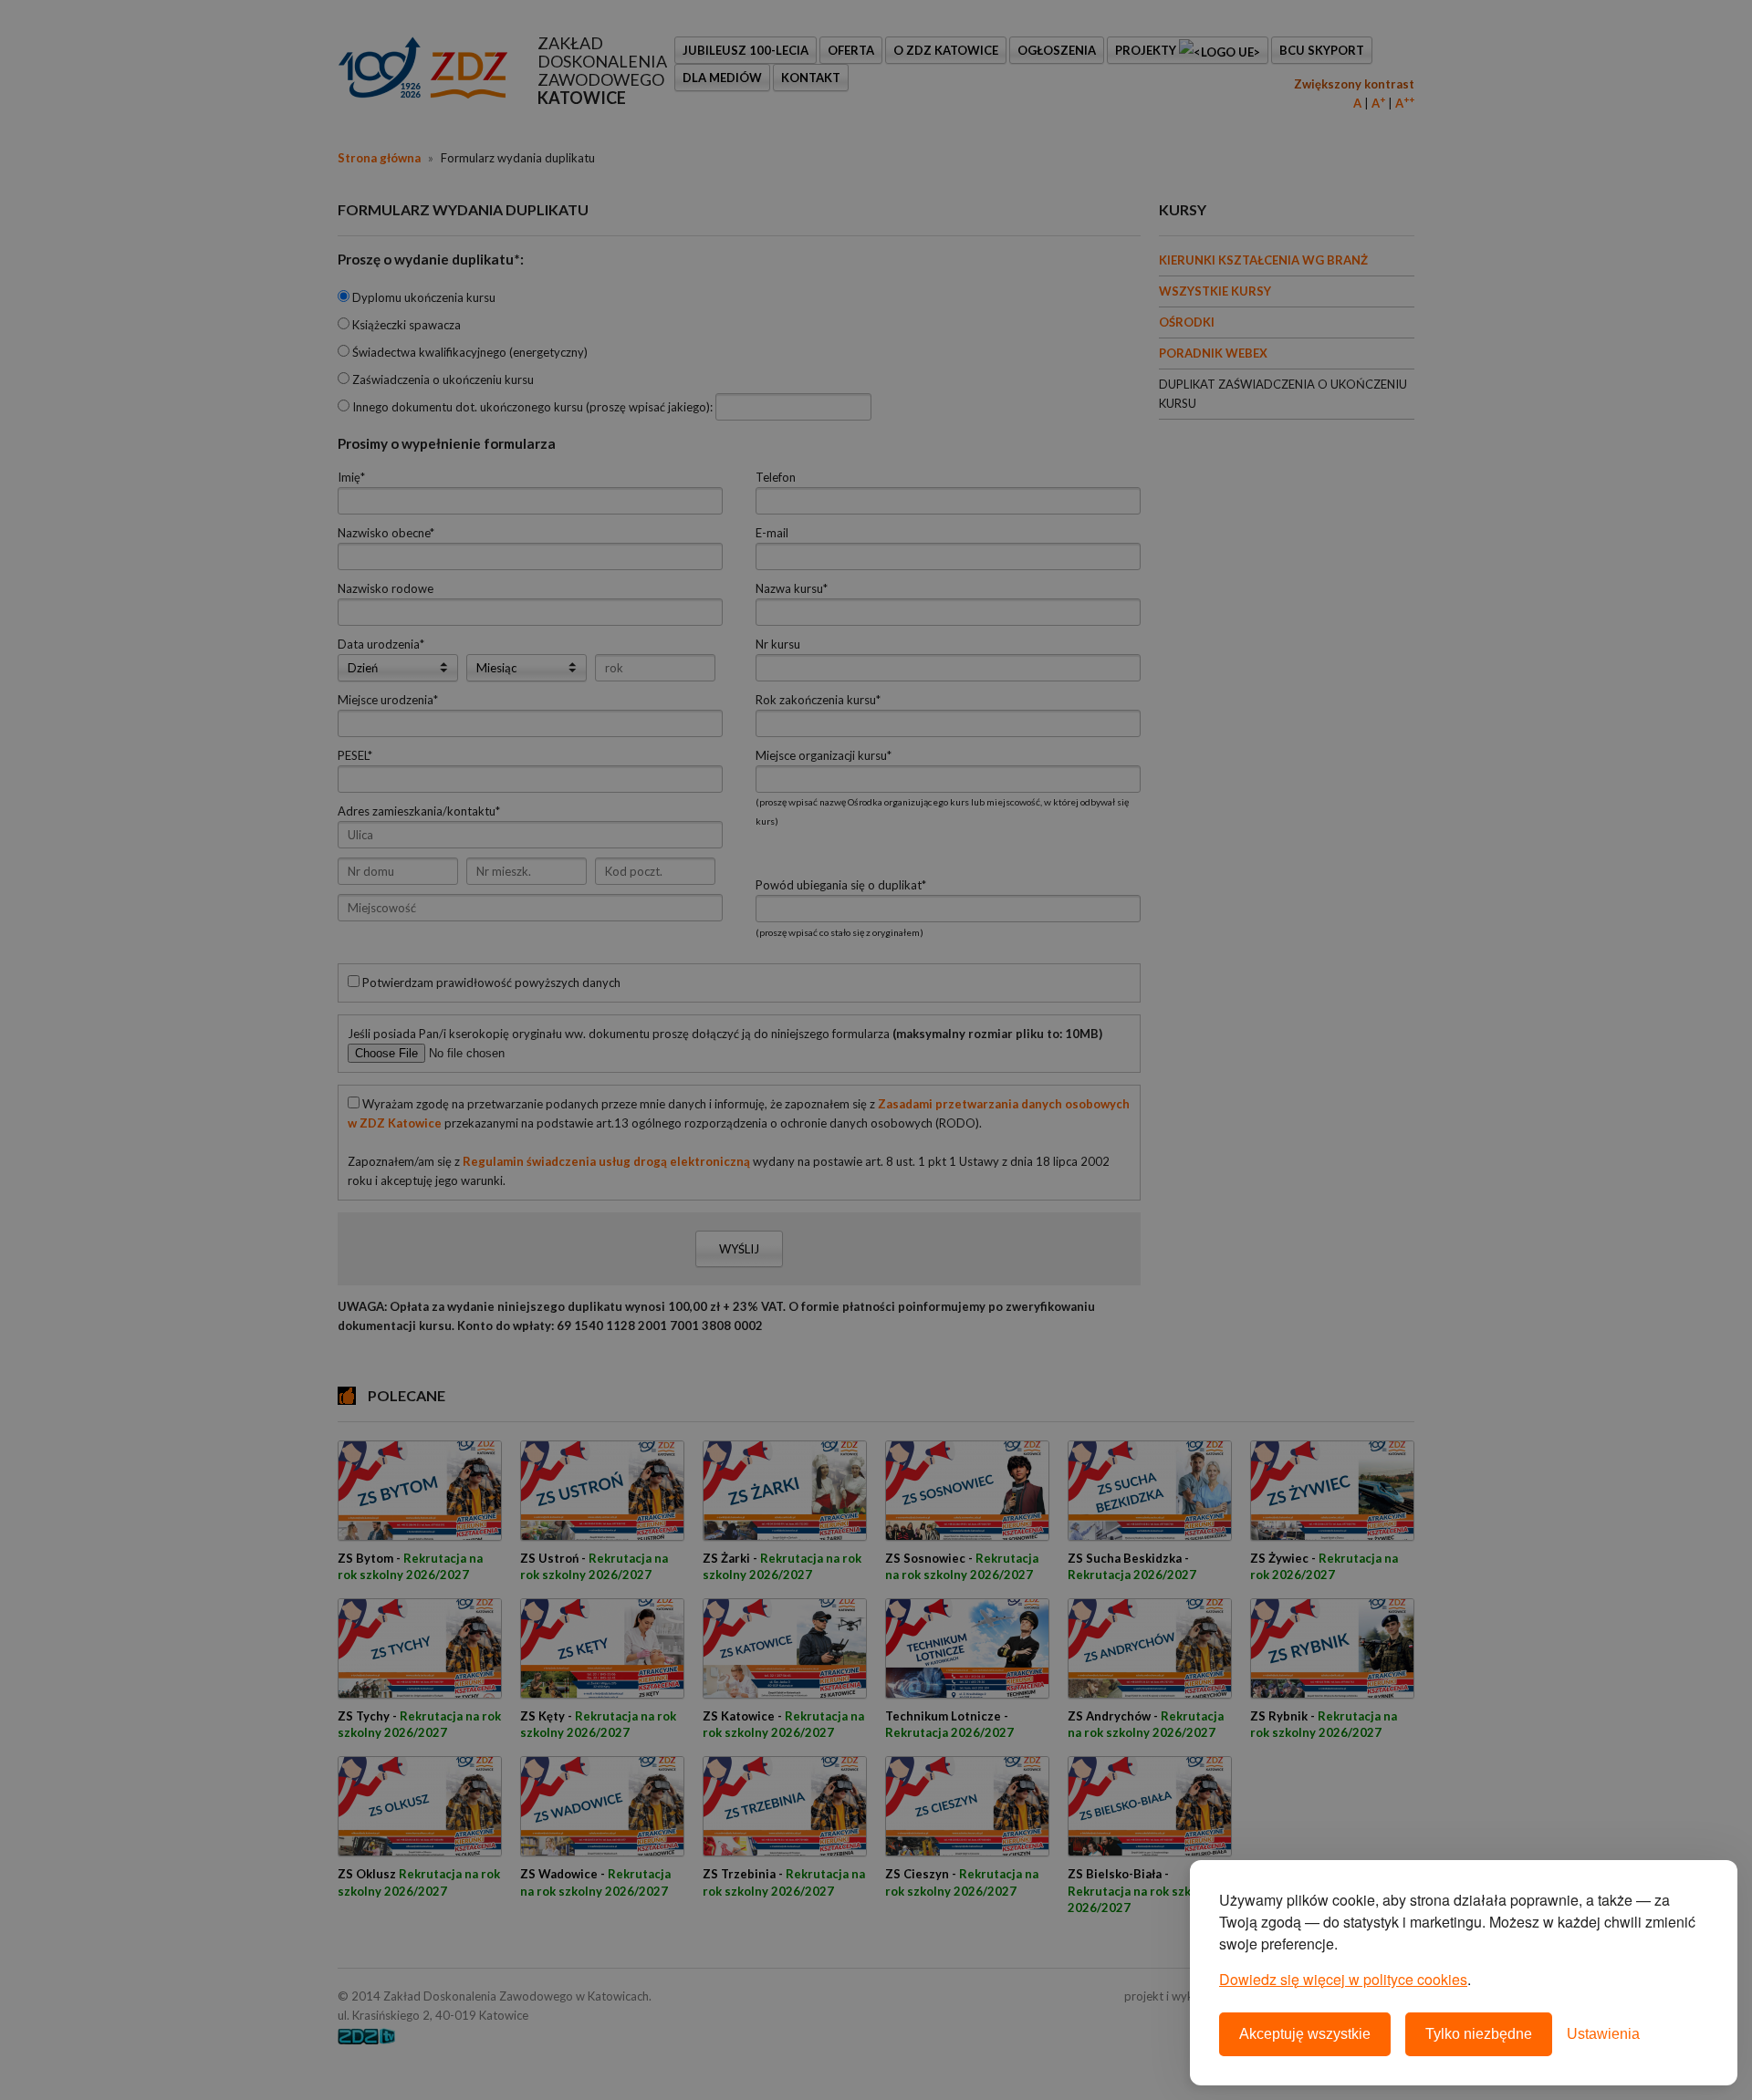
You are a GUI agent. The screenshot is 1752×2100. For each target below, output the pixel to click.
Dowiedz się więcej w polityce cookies (1343, 1979)
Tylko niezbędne (1479, 2034)
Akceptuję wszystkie (1305, 2034)
